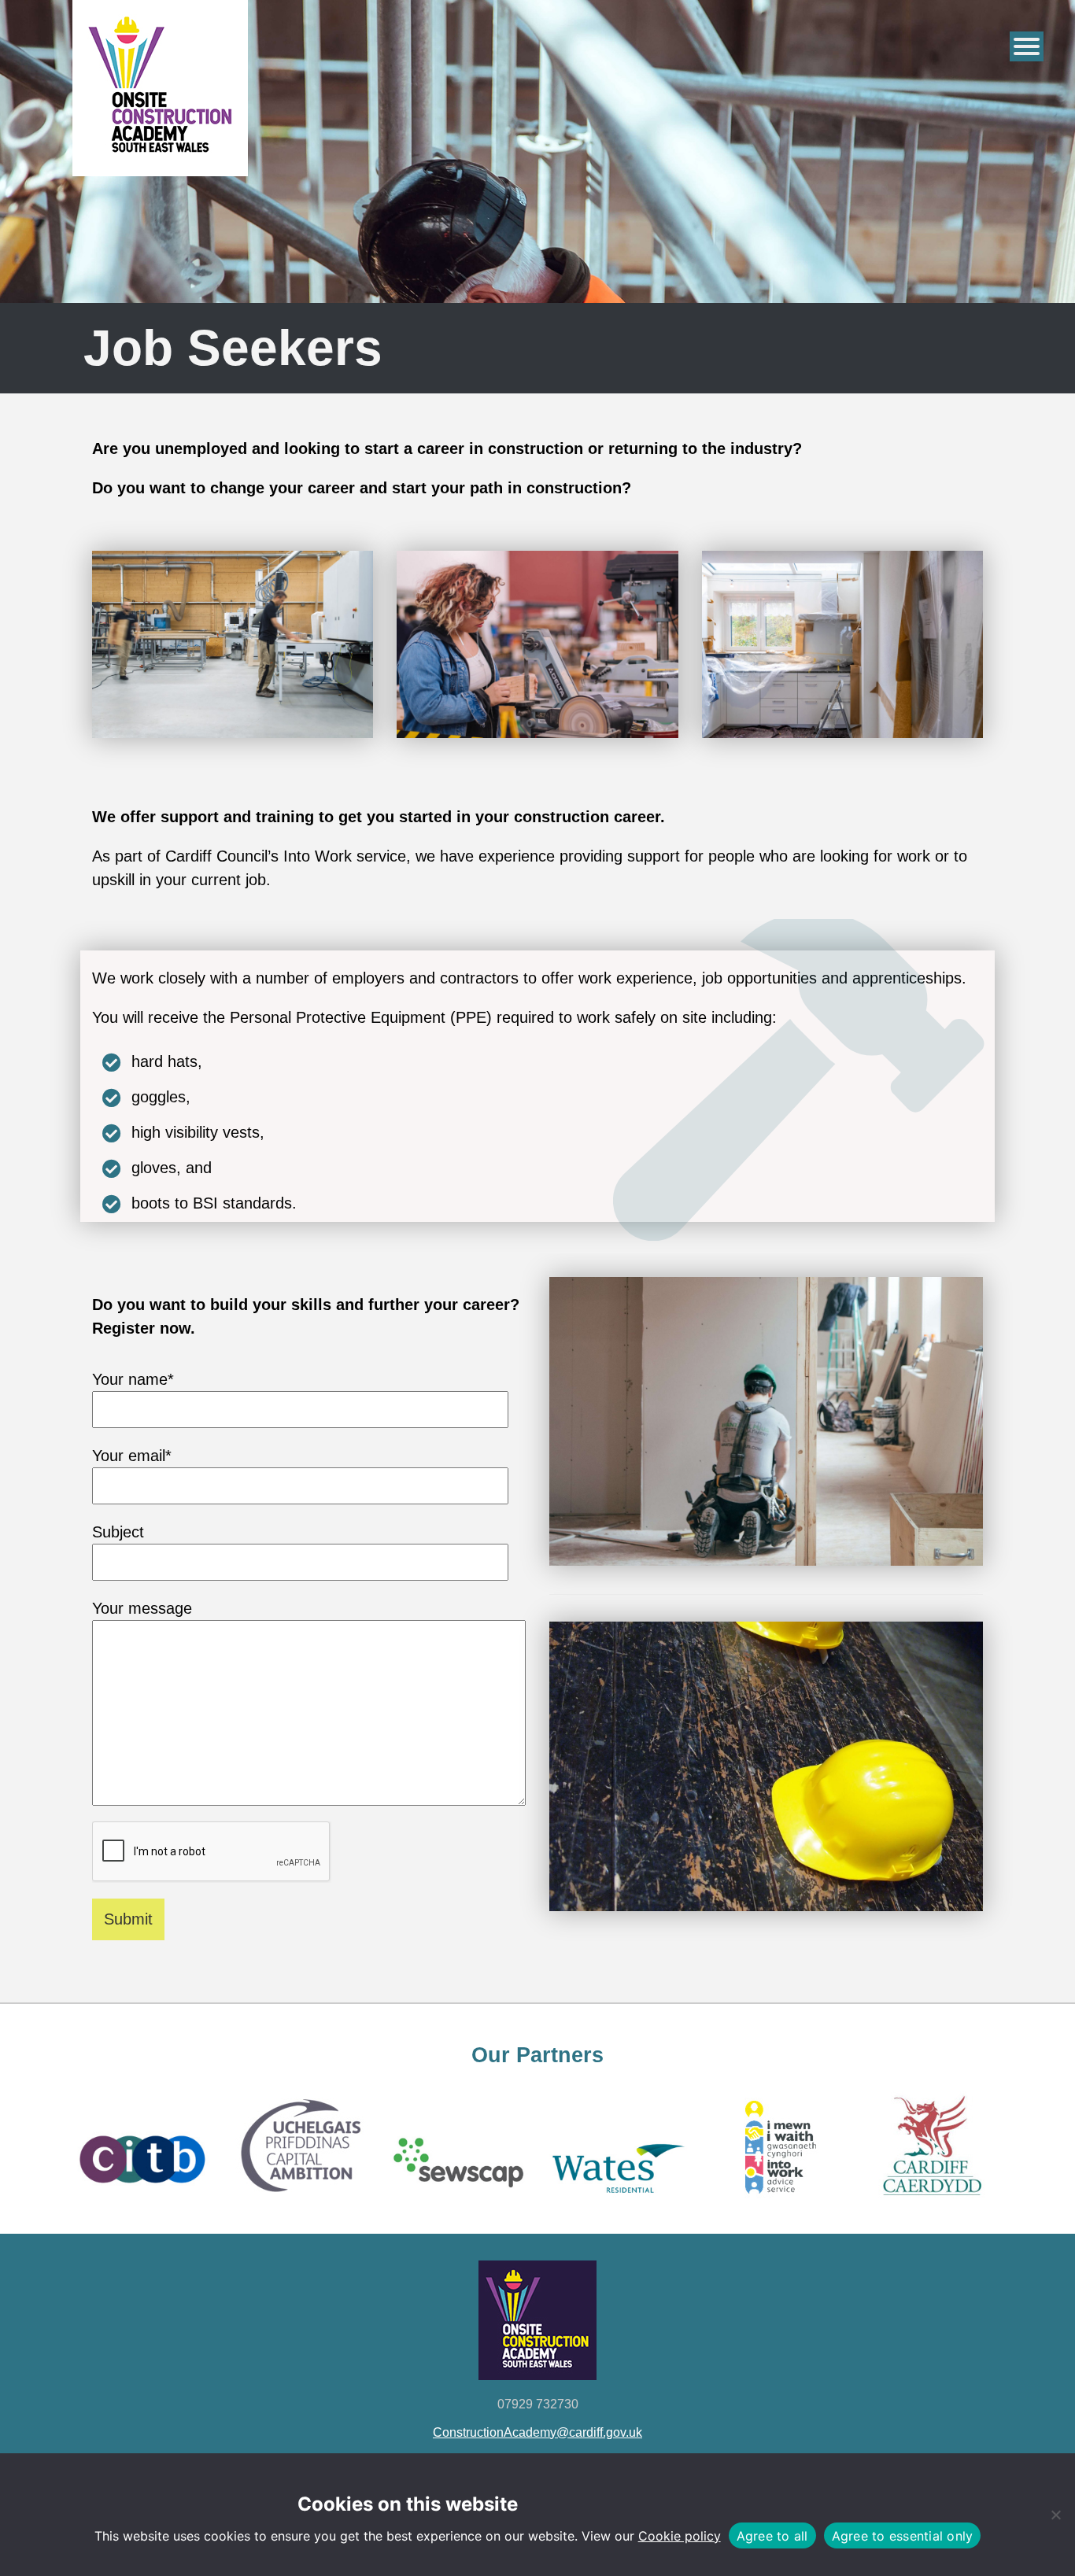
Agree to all (772, 2536)
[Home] (160, 161)
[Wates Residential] (617, 2203)
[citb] (140, 2203)
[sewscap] (458, 2203)
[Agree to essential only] (1055, 2515)
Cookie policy (680, 2536)
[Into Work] (776, 2203)
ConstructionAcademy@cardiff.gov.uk (537, 2432)
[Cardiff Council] (934, 2203)
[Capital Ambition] (299, 2203)
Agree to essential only (903, 2536)
